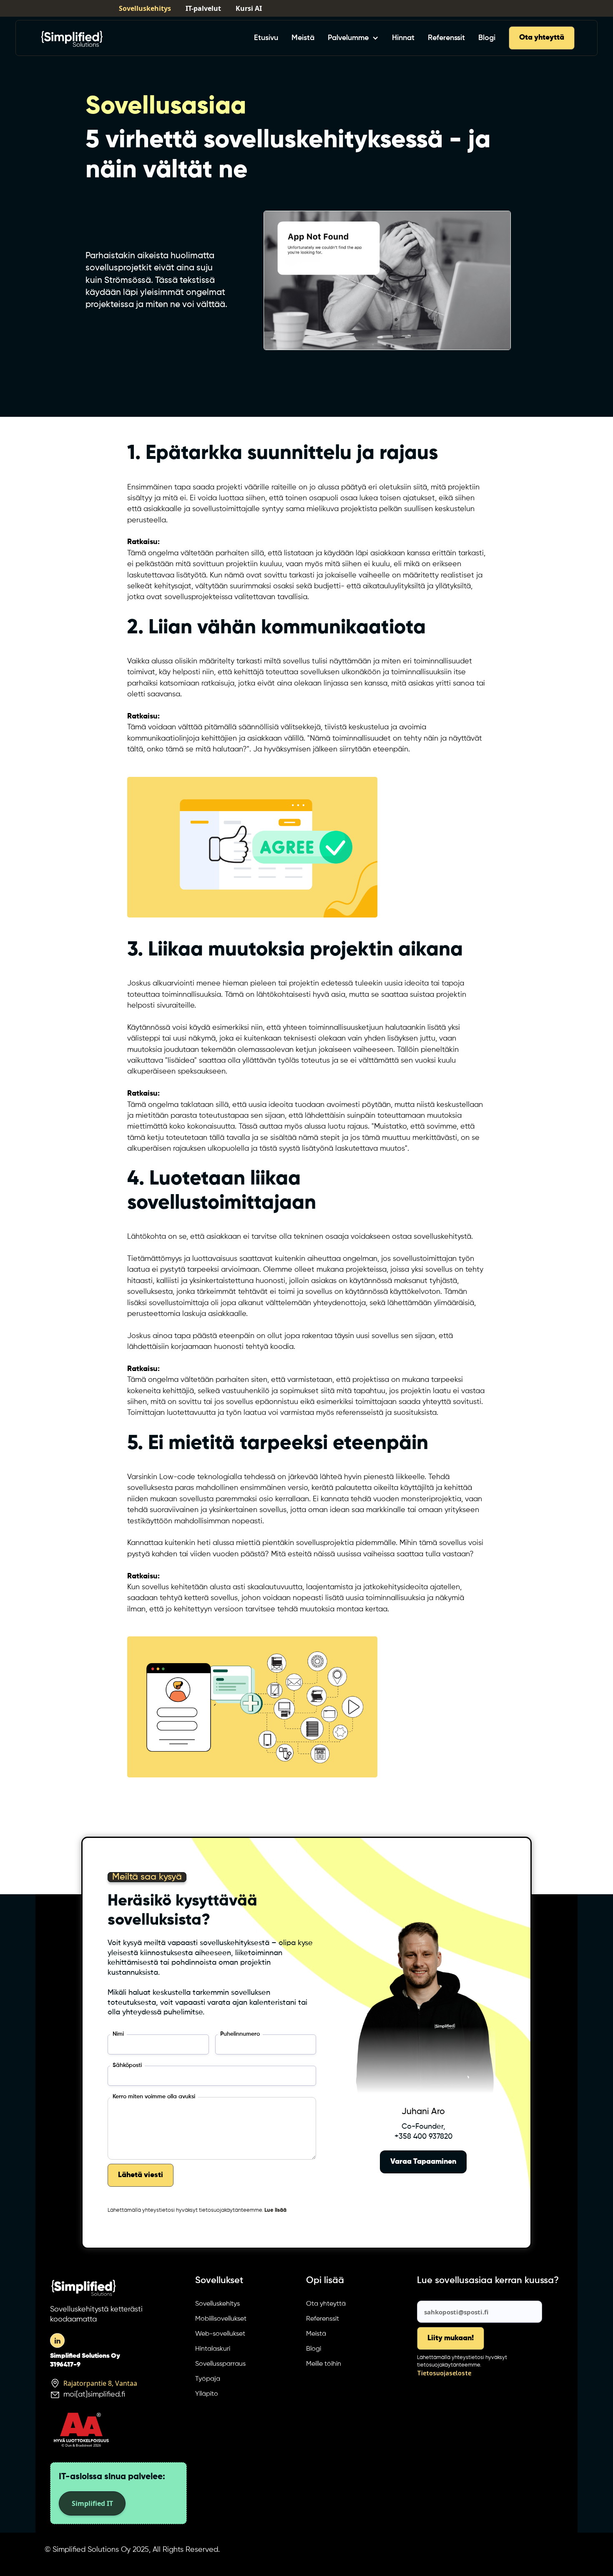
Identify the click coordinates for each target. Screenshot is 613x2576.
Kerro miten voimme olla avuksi (154, 2097)
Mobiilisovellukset (221, 2319)
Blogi (487, 38)
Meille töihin (324, 2364)
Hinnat (403, 38)
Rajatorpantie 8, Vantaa (100, 2383)
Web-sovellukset (220, 2334)
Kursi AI (249, 8)
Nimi (118, 2034)
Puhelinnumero (240, 2034)
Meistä (303, 38)
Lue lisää (275, 2210)
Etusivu (266, 38)
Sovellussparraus (220, 2364)
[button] (353, 38)
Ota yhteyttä (542, 38)
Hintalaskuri (213, 2349)
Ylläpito (207, 2394)
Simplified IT (92, 2503)
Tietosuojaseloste (444, 2373)
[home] (72, 38)
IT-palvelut (203, 8)
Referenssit (446, 38)
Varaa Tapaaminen (423, 2162)
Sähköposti (127, 2066)
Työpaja (208, 2379)
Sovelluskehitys (145, 8)
